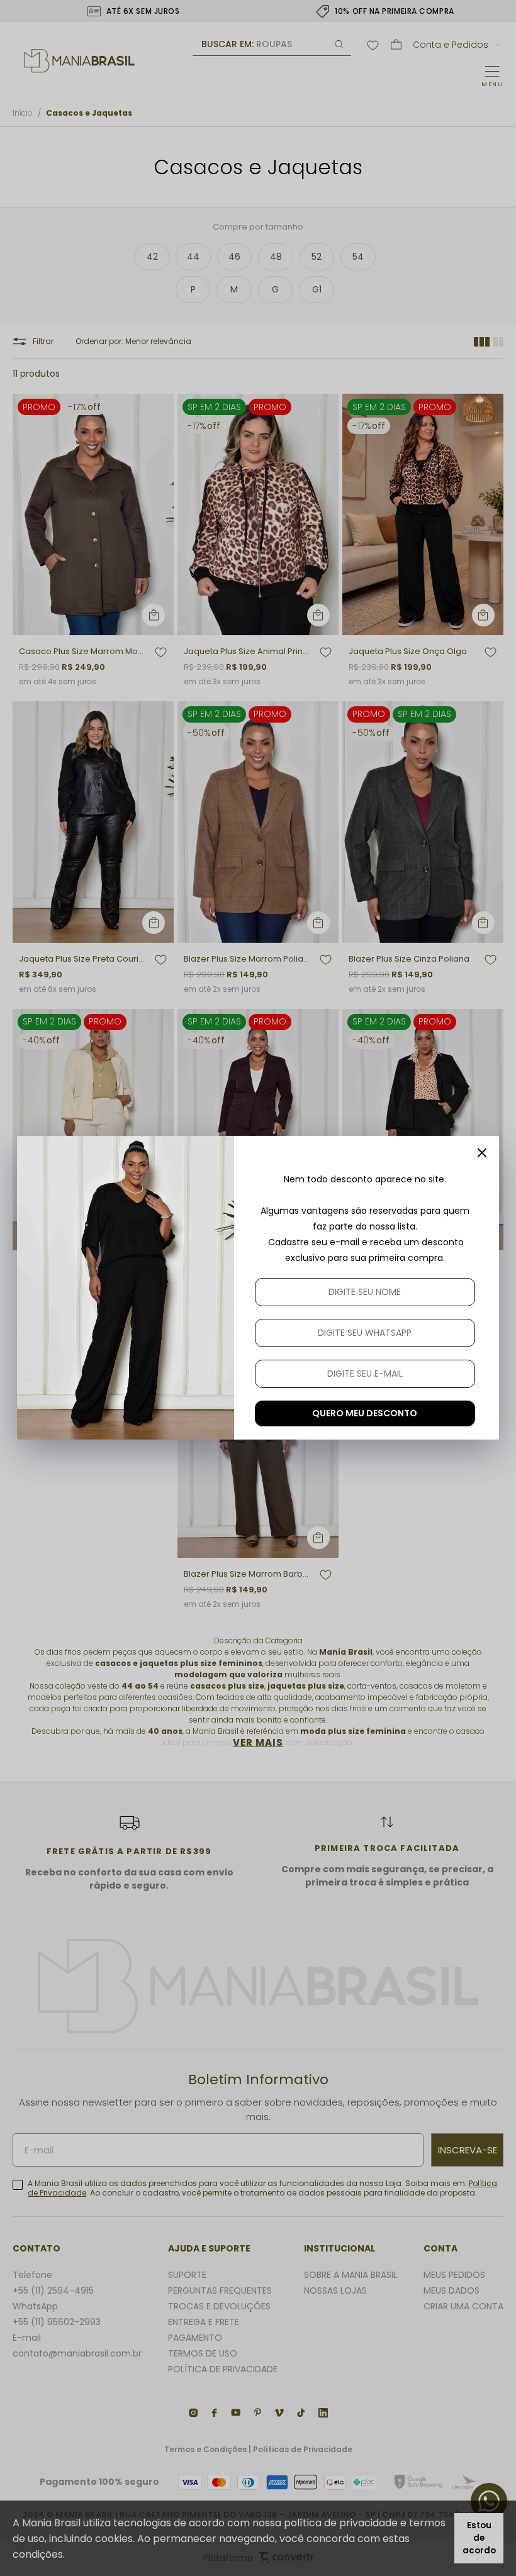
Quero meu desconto (365, 1413)
